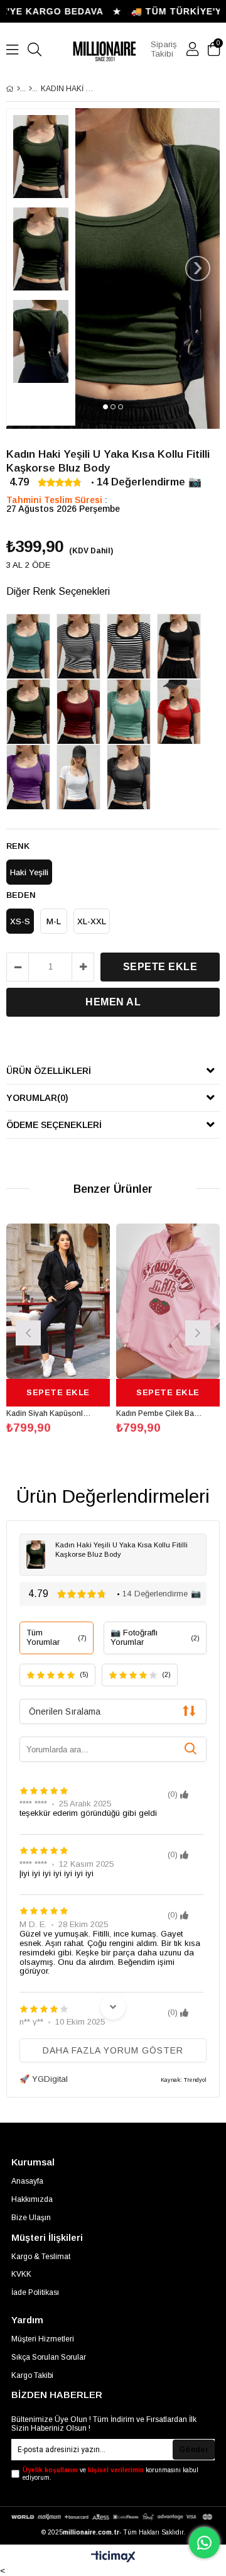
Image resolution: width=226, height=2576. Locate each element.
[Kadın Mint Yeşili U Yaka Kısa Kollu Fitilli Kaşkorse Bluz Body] (132, 712)
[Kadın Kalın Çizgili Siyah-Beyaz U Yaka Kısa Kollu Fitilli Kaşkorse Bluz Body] (132, 646)
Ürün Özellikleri (49, 1071)
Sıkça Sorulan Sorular (49, 2357)
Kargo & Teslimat (41, 2257)
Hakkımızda (32, 2199)
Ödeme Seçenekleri (54, 1125)
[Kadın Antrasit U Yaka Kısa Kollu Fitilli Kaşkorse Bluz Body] (132, 777)
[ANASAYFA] (19, 89)
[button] (105, 407)
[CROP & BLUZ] (30, 89)
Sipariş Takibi (164, 49)
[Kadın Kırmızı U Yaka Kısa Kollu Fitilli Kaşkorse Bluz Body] (182, 712)
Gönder (194, 2450)
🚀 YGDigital (44, 2079)
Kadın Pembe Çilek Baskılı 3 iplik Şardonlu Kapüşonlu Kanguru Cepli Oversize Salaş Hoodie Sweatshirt (160, 1413)
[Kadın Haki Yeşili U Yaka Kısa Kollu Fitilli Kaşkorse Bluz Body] (31, 712)
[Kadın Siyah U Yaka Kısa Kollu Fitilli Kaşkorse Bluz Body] (182, 646)
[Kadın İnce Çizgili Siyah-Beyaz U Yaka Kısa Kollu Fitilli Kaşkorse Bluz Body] (82, 646)
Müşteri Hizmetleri (43, 2339)
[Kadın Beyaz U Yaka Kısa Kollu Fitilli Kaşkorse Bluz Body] (82, 777)
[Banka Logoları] (113, 2517)
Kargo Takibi (32, 2375)
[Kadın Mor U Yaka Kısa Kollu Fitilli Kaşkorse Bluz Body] (31, 777)
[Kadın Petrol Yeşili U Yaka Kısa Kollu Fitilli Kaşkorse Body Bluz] (31, 646)
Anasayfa (27, 2181)
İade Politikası (35, 2292)
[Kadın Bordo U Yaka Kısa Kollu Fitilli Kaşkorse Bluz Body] (82, 712)
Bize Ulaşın (31, 2218)
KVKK (21, 2274)
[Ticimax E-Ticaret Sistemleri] (113, 2557)
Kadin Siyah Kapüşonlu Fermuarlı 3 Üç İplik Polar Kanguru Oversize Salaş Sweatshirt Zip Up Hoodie (50, 1413)
